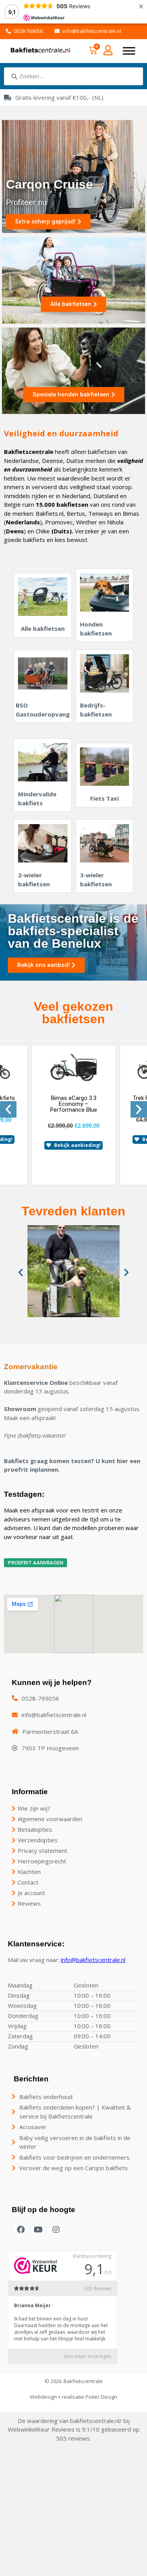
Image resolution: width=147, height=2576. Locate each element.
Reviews (29, 1903)
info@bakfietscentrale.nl (93, 1960)
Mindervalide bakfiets (37, 798)
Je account (31, 1893)
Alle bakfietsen (43, 628)
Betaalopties (35, 1829)
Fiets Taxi (104, 798)
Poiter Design (101, 2397)
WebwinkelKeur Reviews (41, 2429)
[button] (8, 1109)
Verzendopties (38, 1840)
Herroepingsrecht (42, 1861)
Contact (28, 1882)
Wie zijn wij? (34, 1808)
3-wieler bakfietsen (96, 879)
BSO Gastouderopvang (43, 710)
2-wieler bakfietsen (34, 879)
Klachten (29, 1872)
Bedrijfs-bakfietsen (96, 710)
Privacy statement (43, 1851)
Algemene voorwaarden (50, 1819)
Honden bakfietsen (96, 629)
